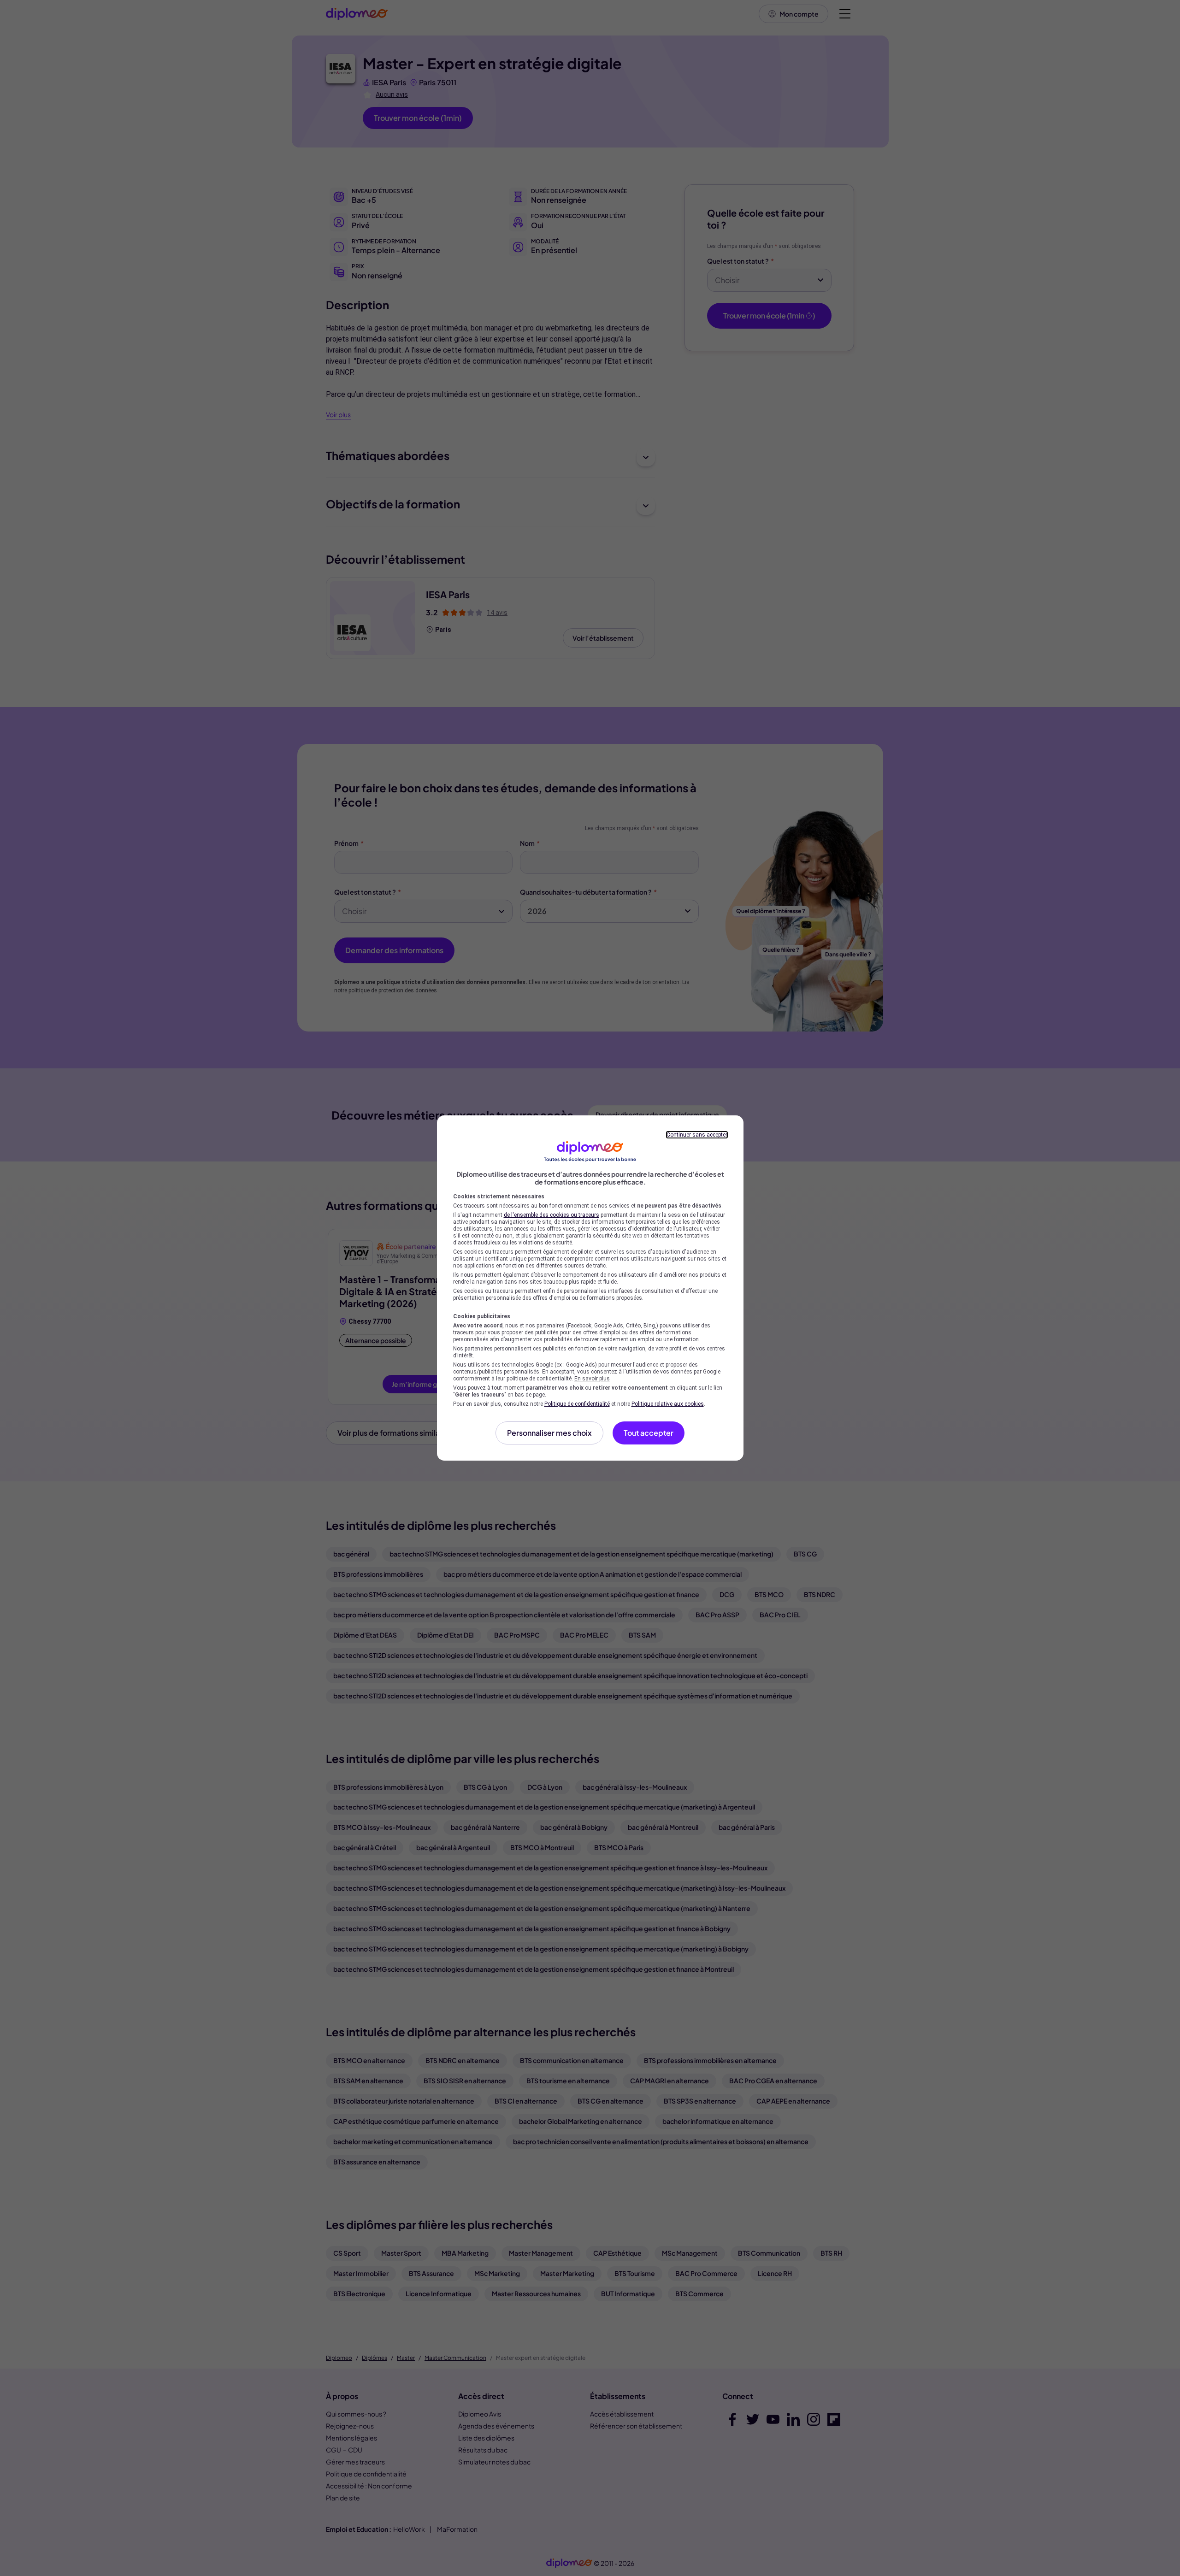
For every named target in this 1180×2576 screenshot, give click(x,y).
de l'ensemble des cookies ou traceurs (552, 1215)
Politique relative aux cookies (668, 1404)
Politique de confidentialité (577, 1404)
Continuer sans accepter (697, 1135)
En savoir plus (592, 1379)
